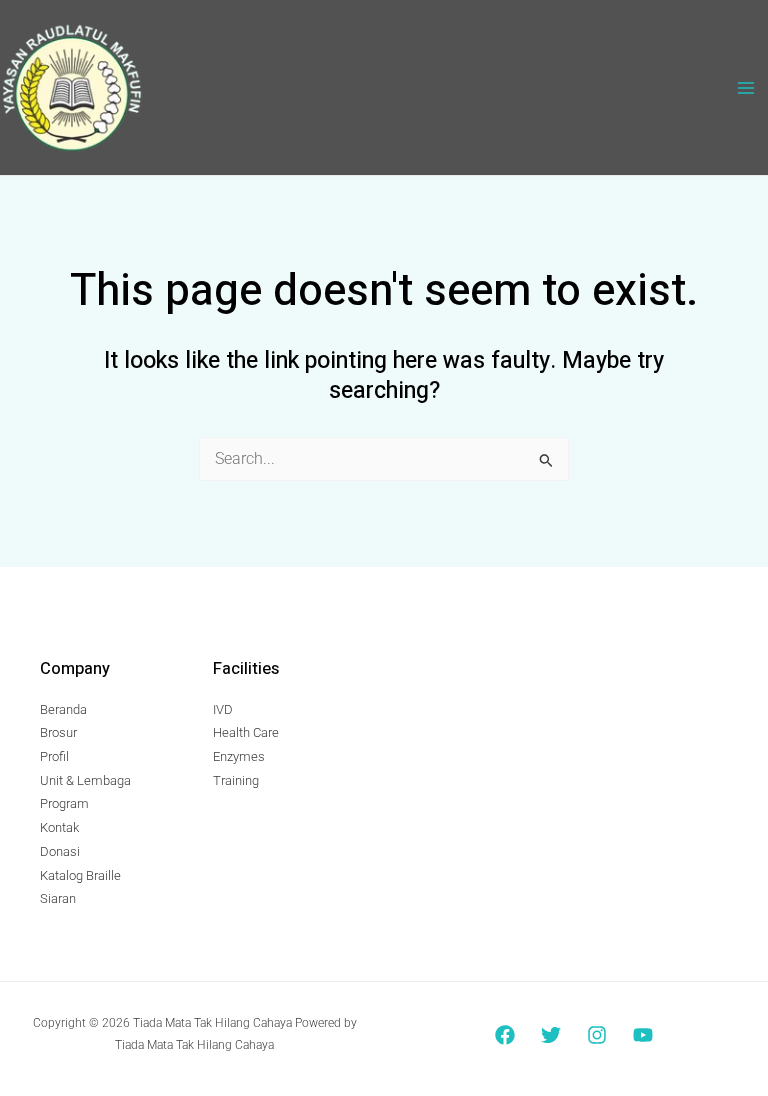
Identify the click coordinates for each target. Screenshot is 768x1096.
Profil (54, 756)
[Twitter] (551, 1035)
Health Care (246, 732)
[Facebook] (505, 1035)
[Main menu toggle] (746, 87)
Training (236, 780)
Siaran (58, 898)
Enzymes (239, 756)
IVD (223, 709)
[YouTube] (643, 1035)
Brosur (58, 732)
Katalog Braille (80, 875)
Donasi (60, 851)
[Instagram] (597, 1035)
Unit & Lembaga (85, 780)
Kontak (59, 827)
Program (64, 803)
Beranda (63, 709)
